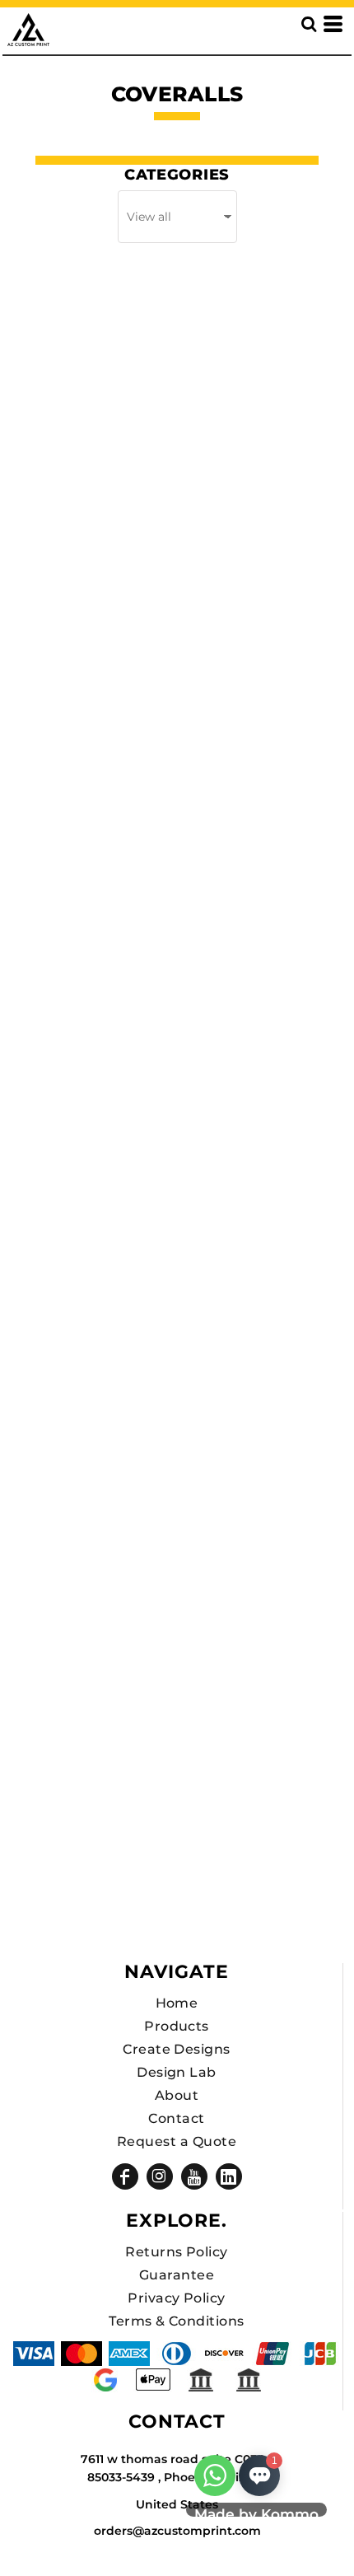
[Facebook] (125, 2176)
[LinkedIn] (229, 2176)
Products (177, 2026)
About (177, 2095)
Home (177, 2003)
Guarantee (177, 2275)
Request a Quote (177, 2141)
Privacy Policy (177, 2298)
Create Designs (177, 2049)
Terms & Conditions (177, 2321)
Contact (176, 2118)
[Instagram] (160, 2176)
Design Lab (177, 2072)
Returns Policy (177, 2252)
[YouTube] (194, 2176)
